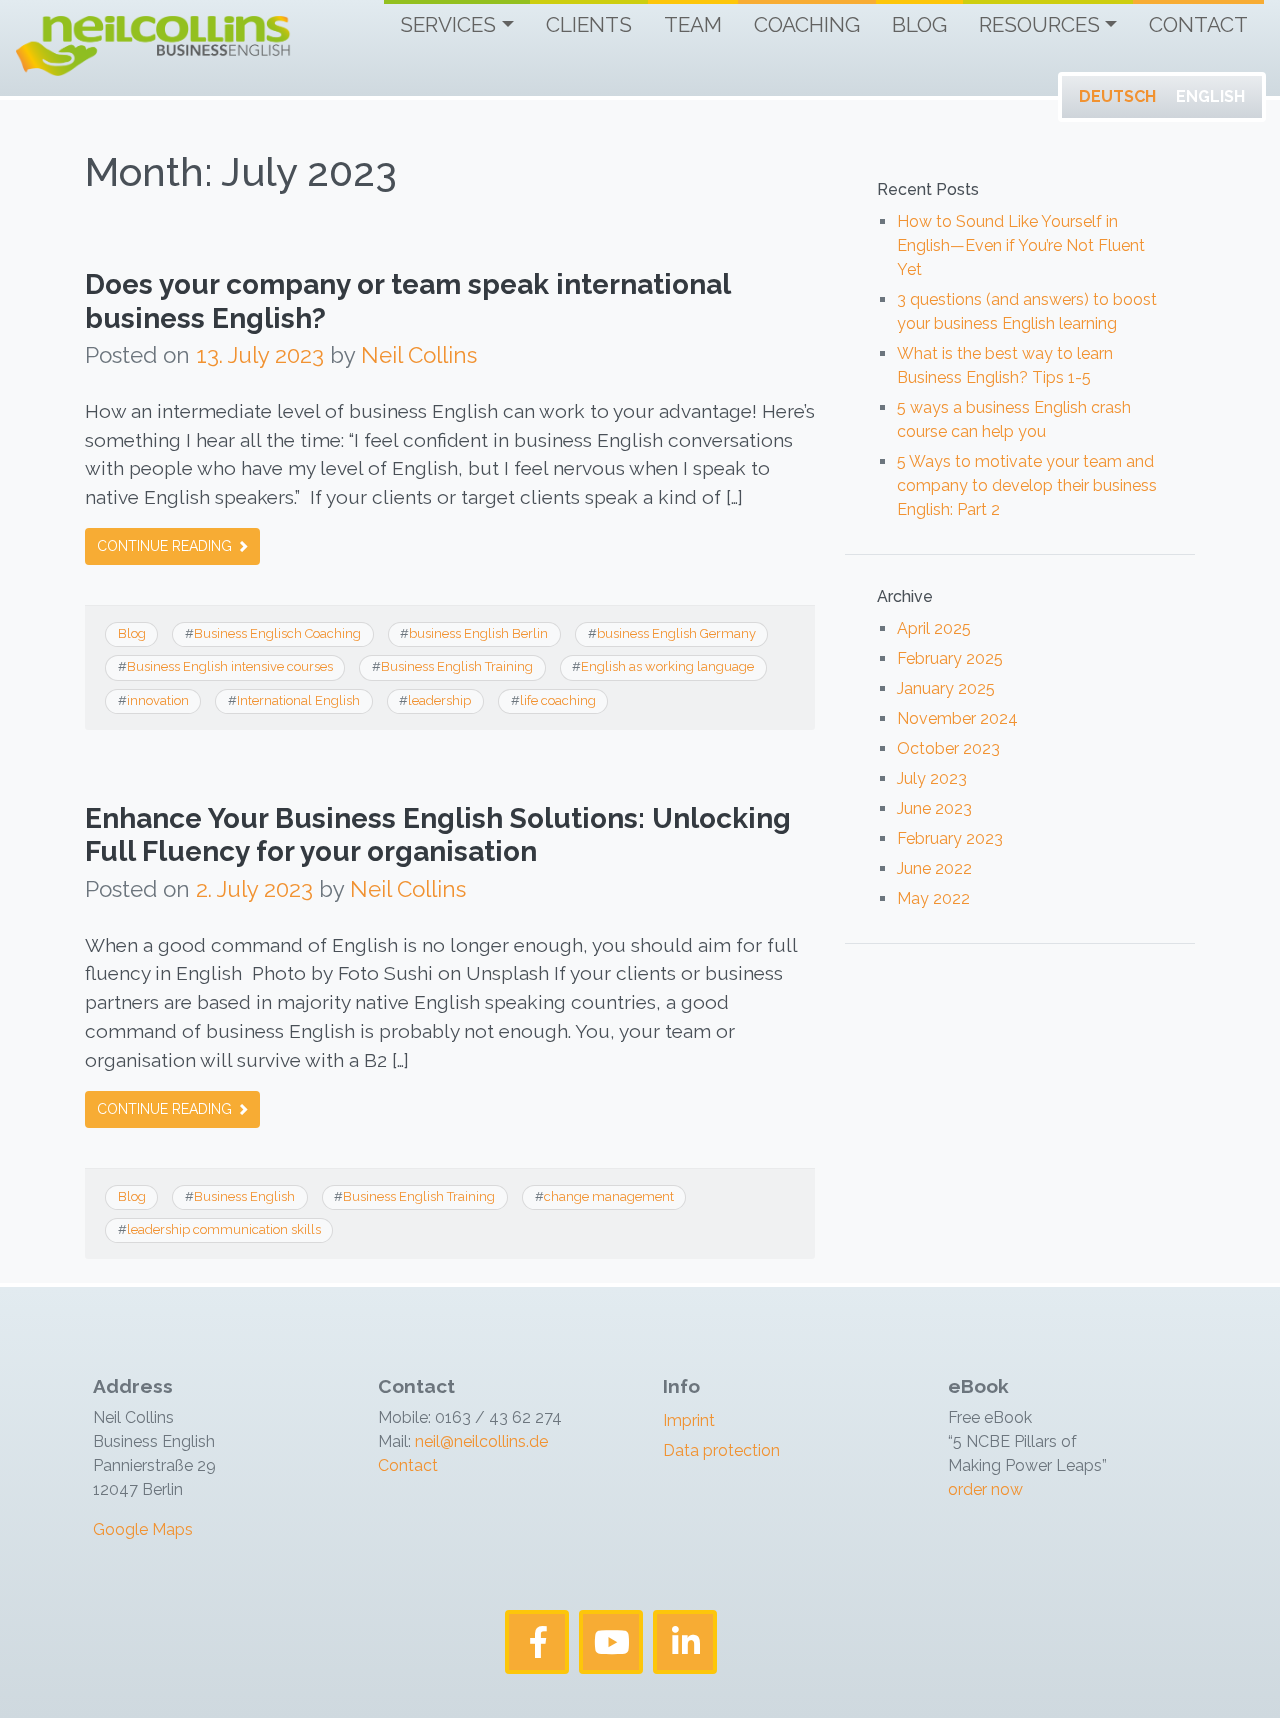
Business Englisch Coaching (277, 633)
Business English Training (457, 666)
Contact (1198, 24)
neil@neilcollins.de (479, 1441)
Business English (244, 1196)
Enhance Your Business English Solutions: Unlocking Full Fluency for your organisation (438, 835)
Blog (919, 24)
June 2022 (934, 868)
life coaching (558, 700)
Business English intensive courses (230, 666)
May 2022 (933, 898)
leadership (439, 700)
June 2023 (934, 808)
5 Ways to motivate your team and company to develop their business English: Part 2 (1027, 485)
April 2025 (934, 628)
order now (985, 1489)
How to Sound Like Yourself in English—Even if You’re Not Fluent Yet (1021, 245)
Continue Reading (166, 546)
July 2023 (932, 778)
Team (693, 24)
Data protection (721, 1450)
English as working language (667, 666)
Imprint (689, 1420)
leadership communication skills (224, 1229)
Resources (1039, 24)
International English (298, 700)
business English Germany (676, 633)
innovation (158, 700)
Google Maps (143, 1529)
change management (609, 1196)
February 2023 (950, 838)
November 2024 (957, 718)
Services (448, 24)
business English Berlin (478, 633)
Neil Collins (419, 355)
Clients (589, 24)
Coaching (807, 24)
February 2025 (950, 658)
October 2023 (948, 748)
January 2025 (946, 688)
